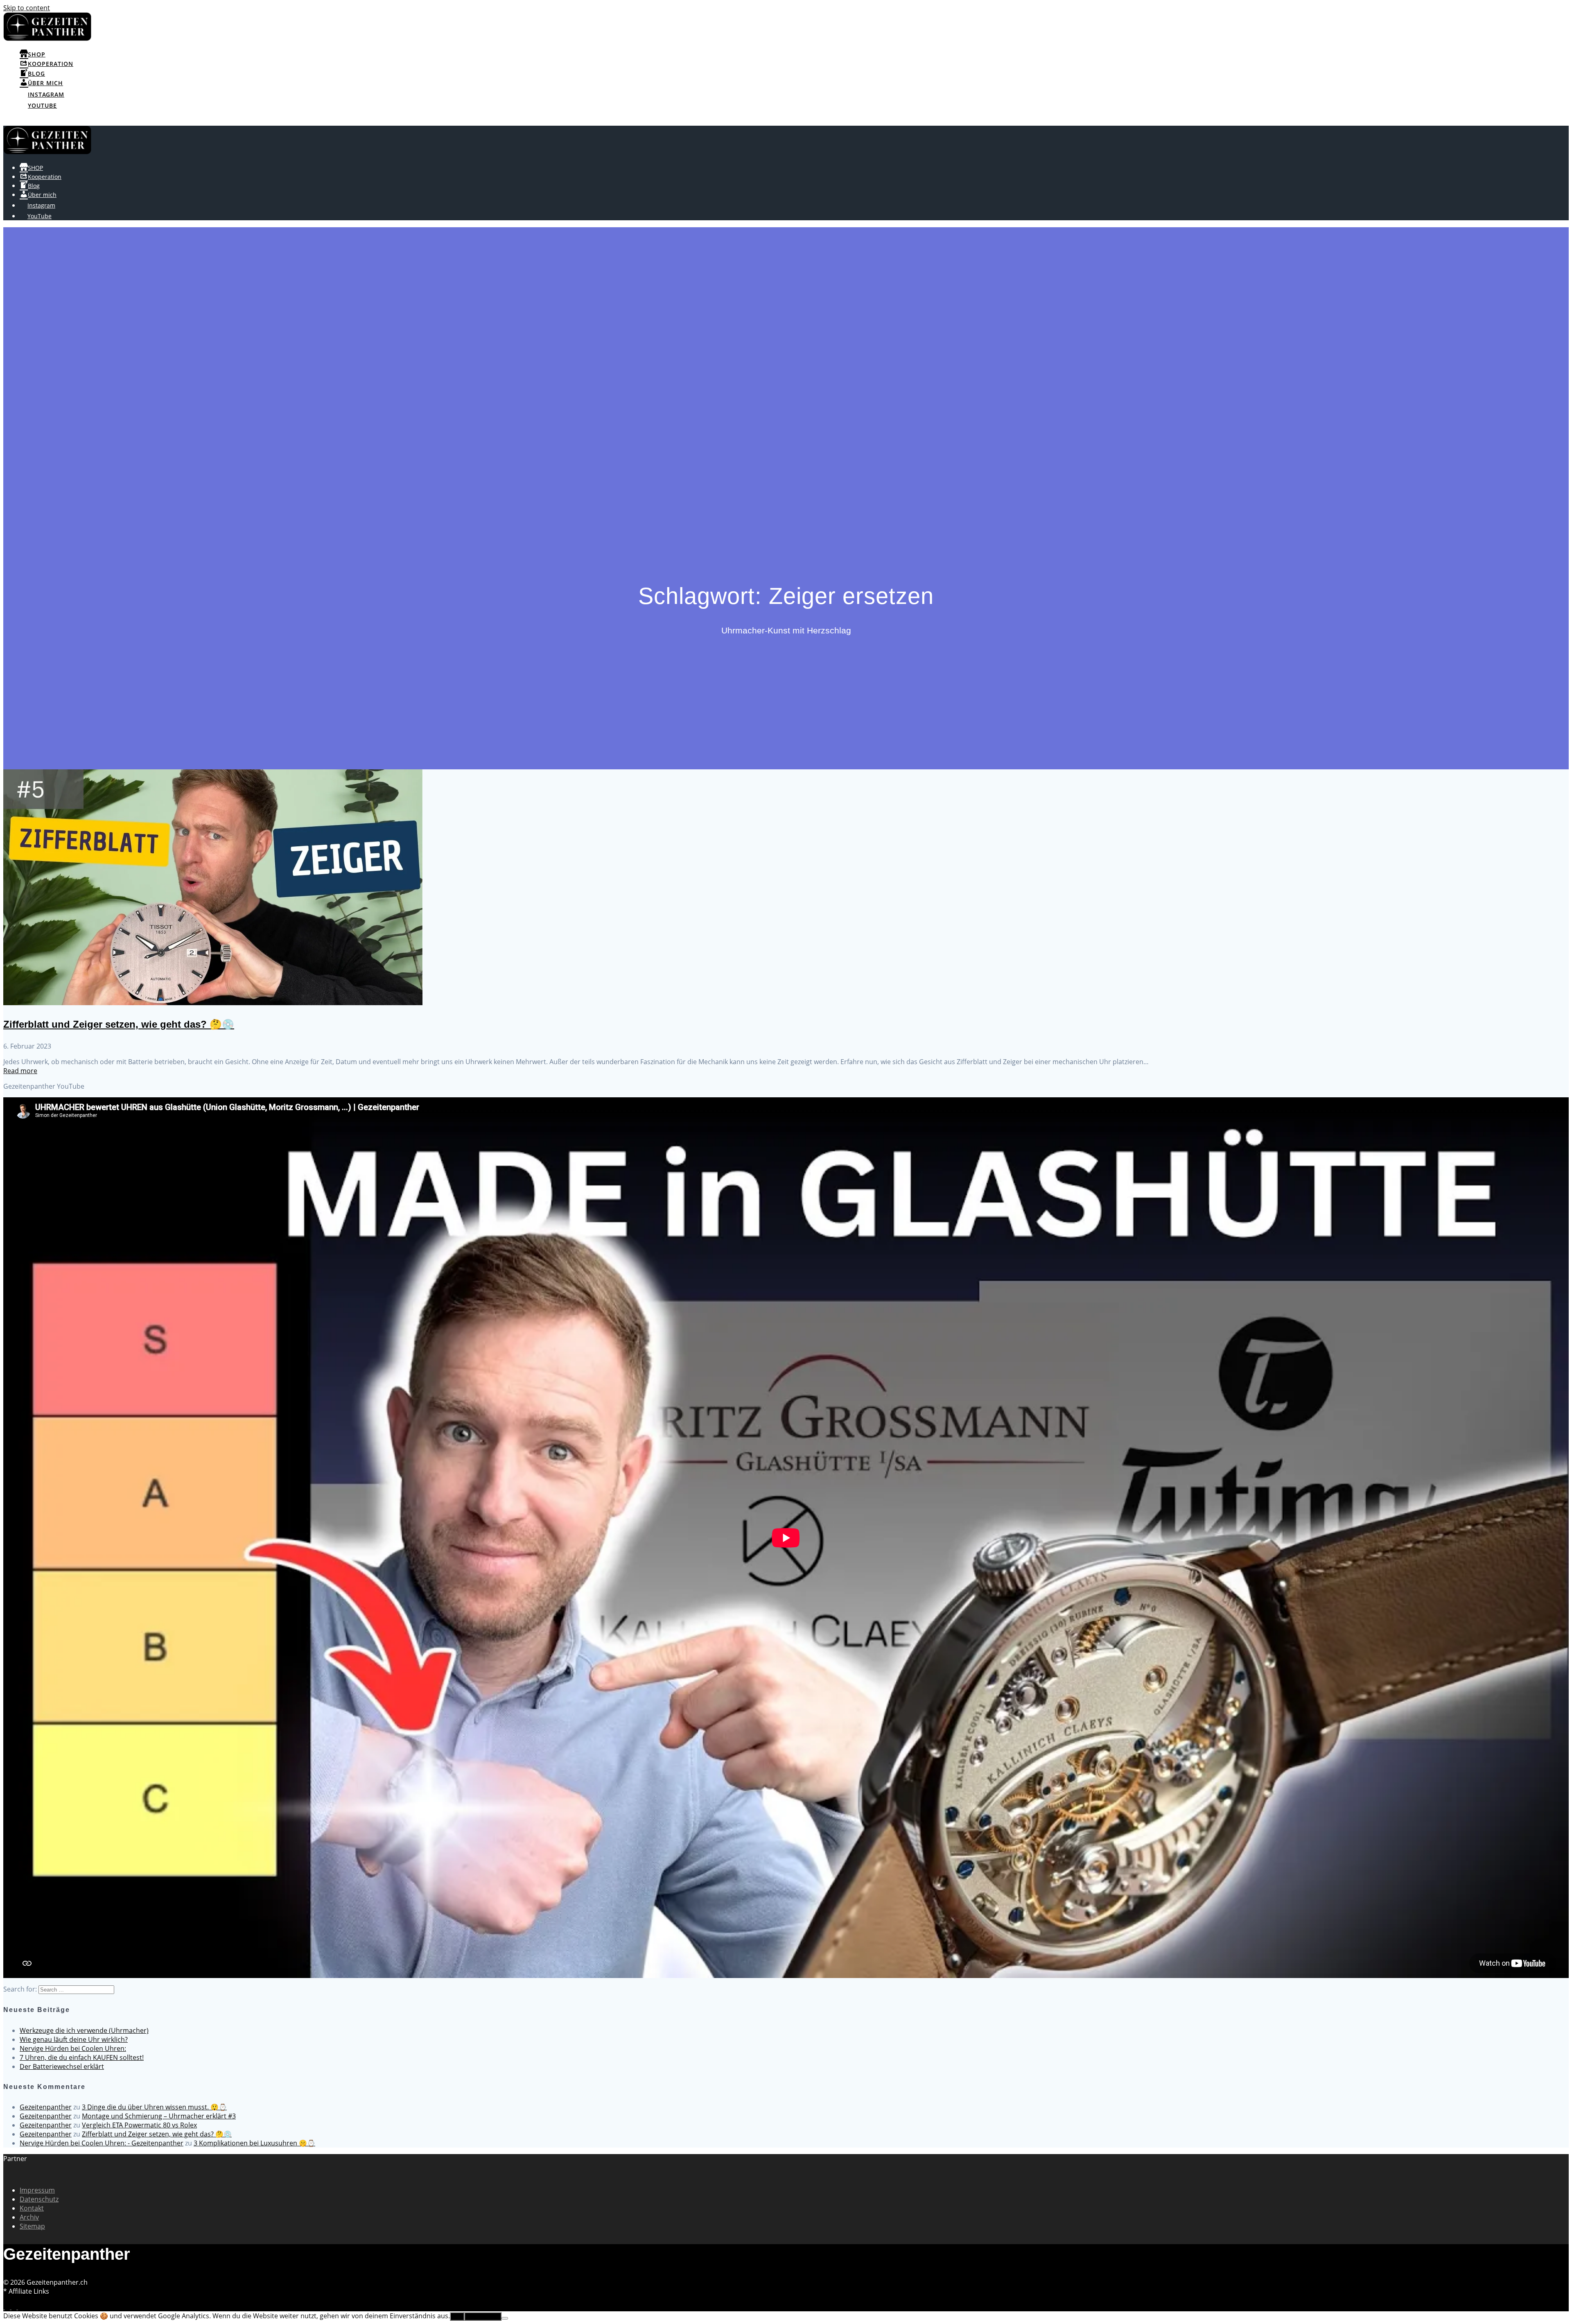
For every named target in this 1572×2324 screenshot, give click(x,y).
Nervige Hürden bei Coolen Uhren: (73, 2048)
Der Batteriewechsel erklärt (62, 2066)
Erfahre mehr (483, 2316)
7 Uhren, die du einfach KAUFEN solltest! (82, 2057)
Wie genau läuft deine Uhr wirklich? (74, 2039)
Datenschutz (39, 2199)
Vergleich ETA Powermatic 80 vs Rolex (139, 2125)
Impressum (37, 2190)
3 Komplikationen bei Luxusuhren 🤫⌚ (254, 2143)
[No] (505, 2318)
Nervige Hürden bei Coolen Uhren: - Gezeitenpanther (102, 2143)
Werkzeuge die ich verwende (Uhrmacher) (84, 2030)
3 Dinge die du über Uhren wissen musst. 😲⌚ (154, 2107)
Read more (20, 1071)
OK (457, 2316)
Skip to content (27, 8)
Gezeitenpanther (46, 2107)
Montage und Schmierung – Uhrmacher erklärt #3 (159, 2116)
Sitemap (32, 2226)
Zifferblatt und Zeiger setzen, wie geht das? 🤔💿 (119, 1024)
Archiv (29, 2217)
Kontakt (32, 2208)
